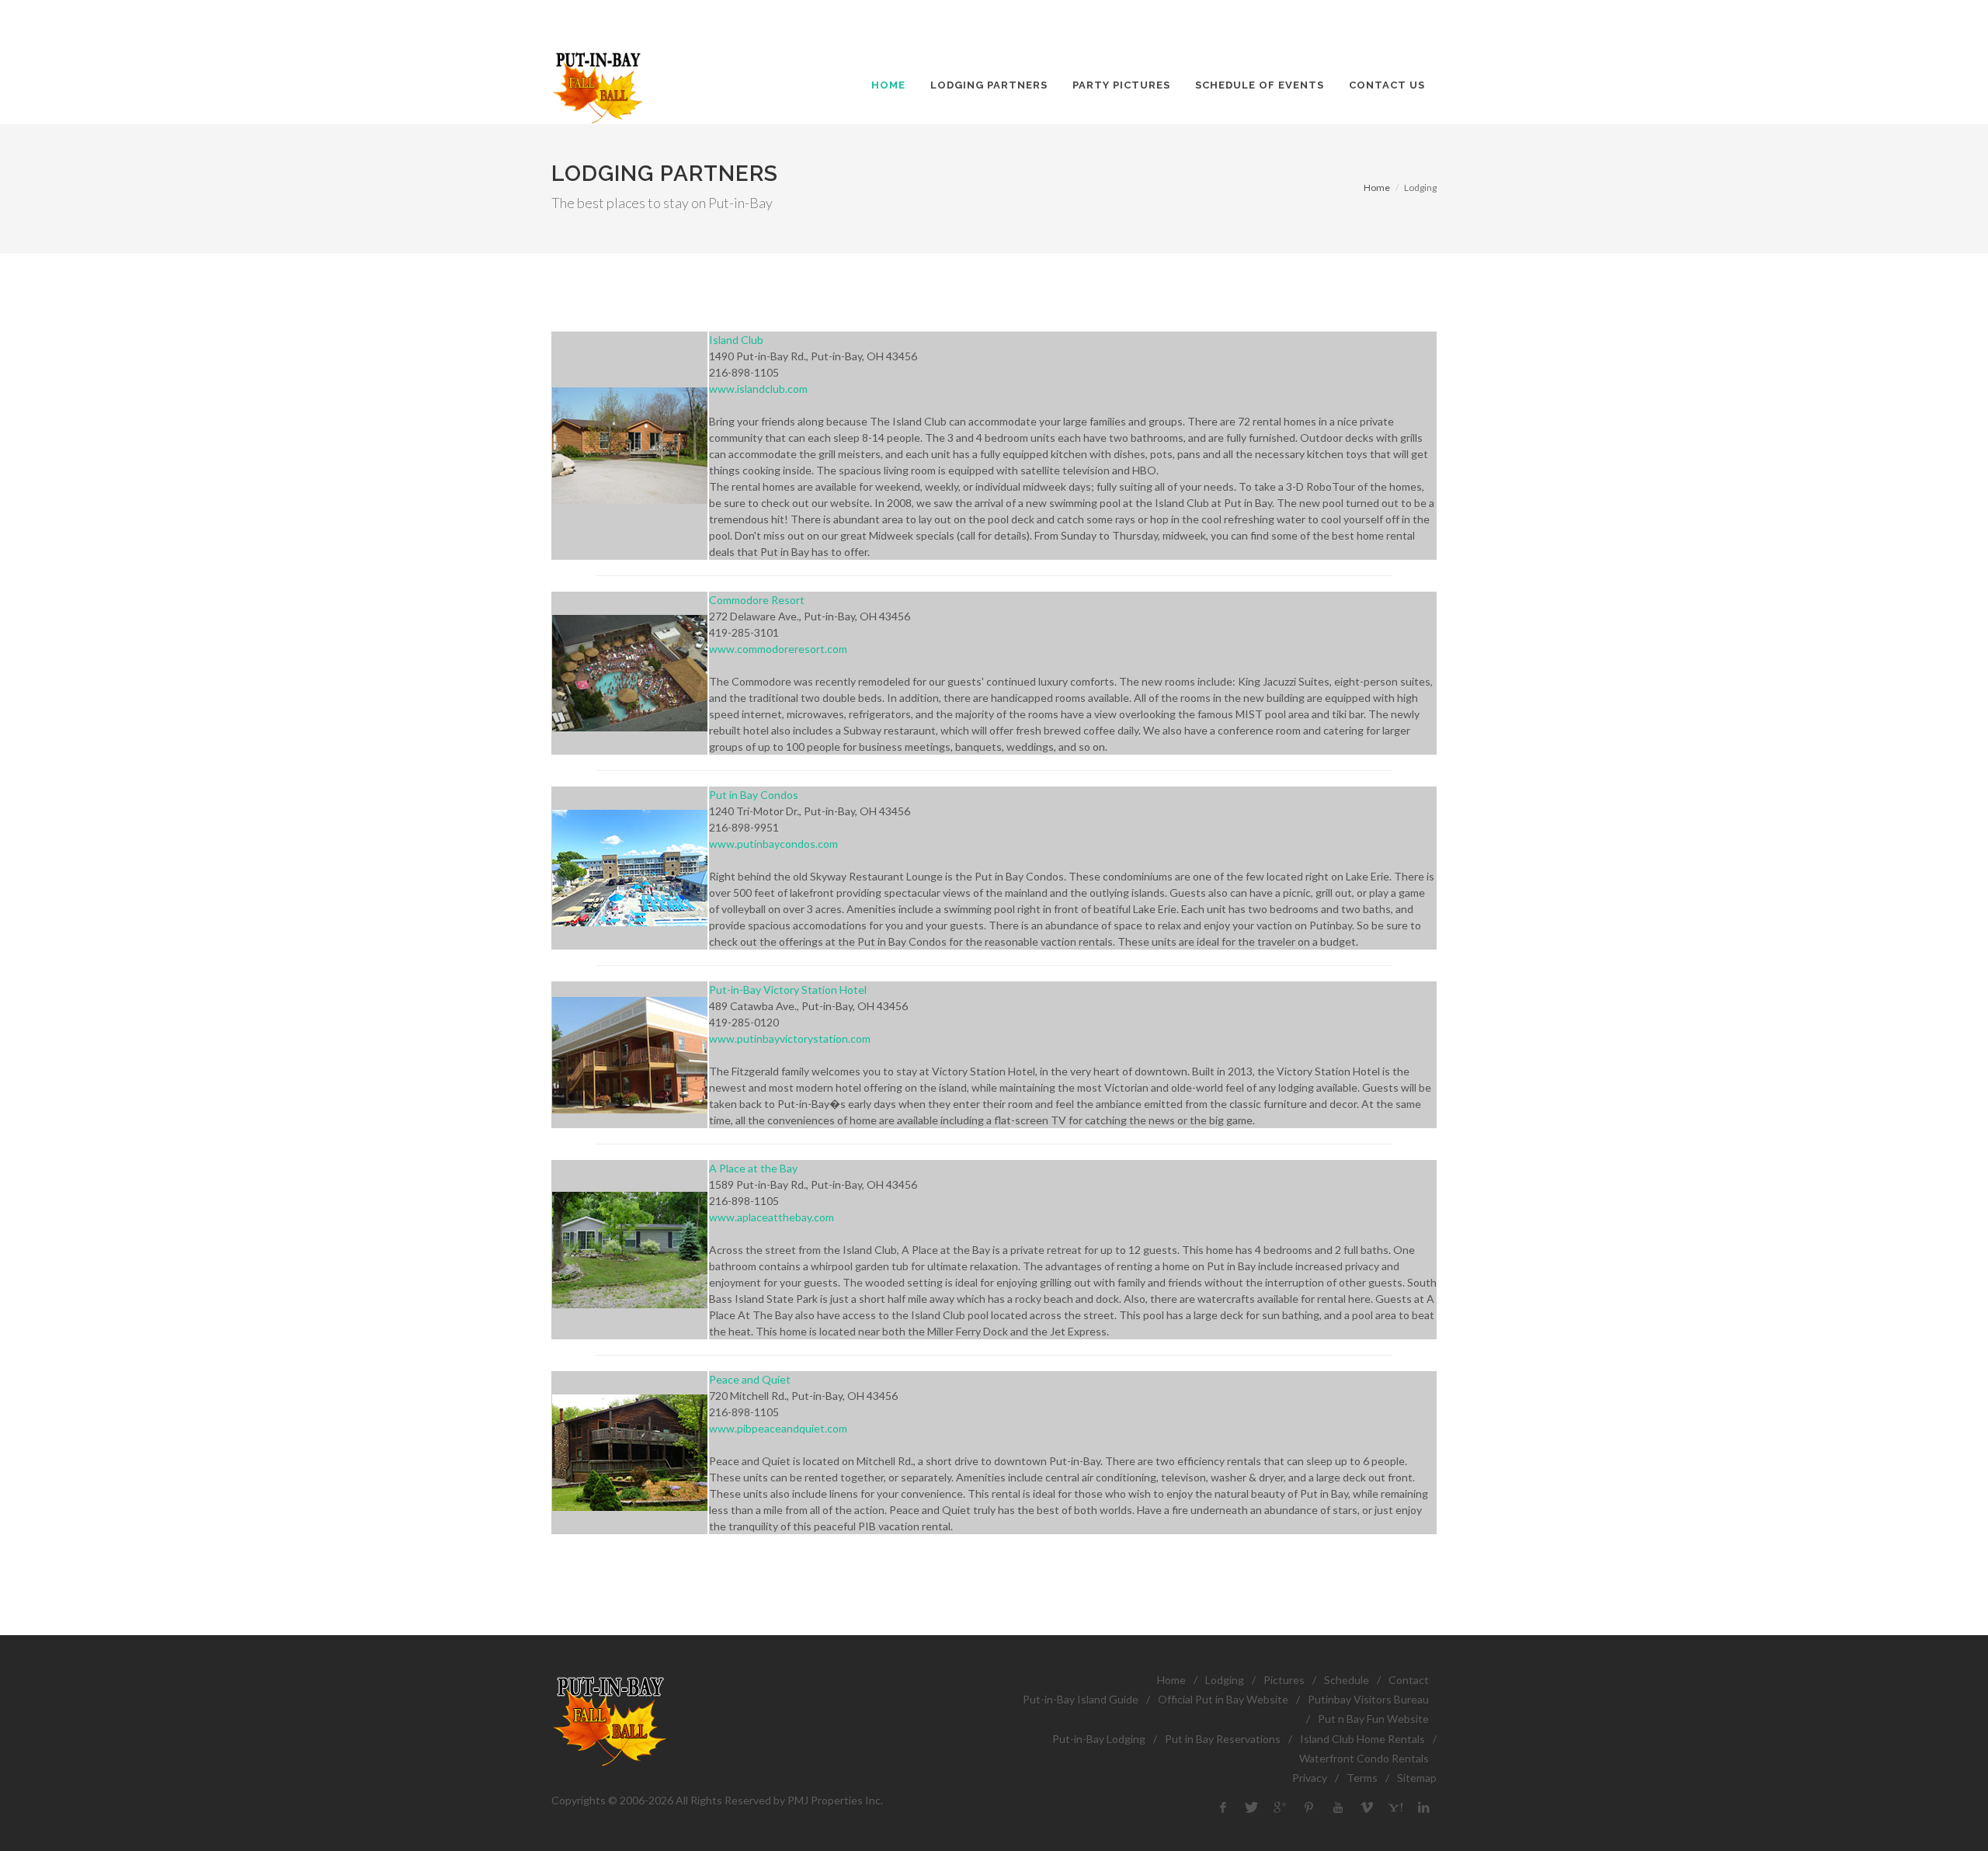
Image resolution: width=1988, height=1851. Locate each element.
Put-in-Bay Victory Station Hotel (788, 990)
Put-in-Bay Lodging (1099, 1739)
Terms (1362, 1778)
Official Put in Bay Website (1223, 1699)
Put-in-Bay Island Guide (1081, 1699)
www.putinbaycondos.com (773, 844)
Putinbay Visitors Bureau (1368, 1699)
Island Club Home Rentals (1362, 1739)
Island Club (736, 340)
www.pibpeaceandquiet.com (778, 1428)
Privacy (1310, 1778)
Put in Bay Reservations (1223, 1739)
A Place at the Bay (753, 1168)
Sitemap (1417, 1778)
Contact (1409, 1680)
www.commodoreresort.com (778, 649)
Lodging (1225, 1680)
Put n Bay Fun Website (1373, 1719)
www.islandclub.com (758, 389)
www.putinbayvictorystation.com (790, 1038)
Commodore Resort (757, 600)
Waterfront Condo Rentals (1364, 1758)
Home (1377, 188)
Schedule (1347, 1680)
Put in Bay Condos (754, 795)
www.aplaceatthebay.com (772, 1217)
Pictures (1284, 1680)
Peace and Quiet (750, 1379)
